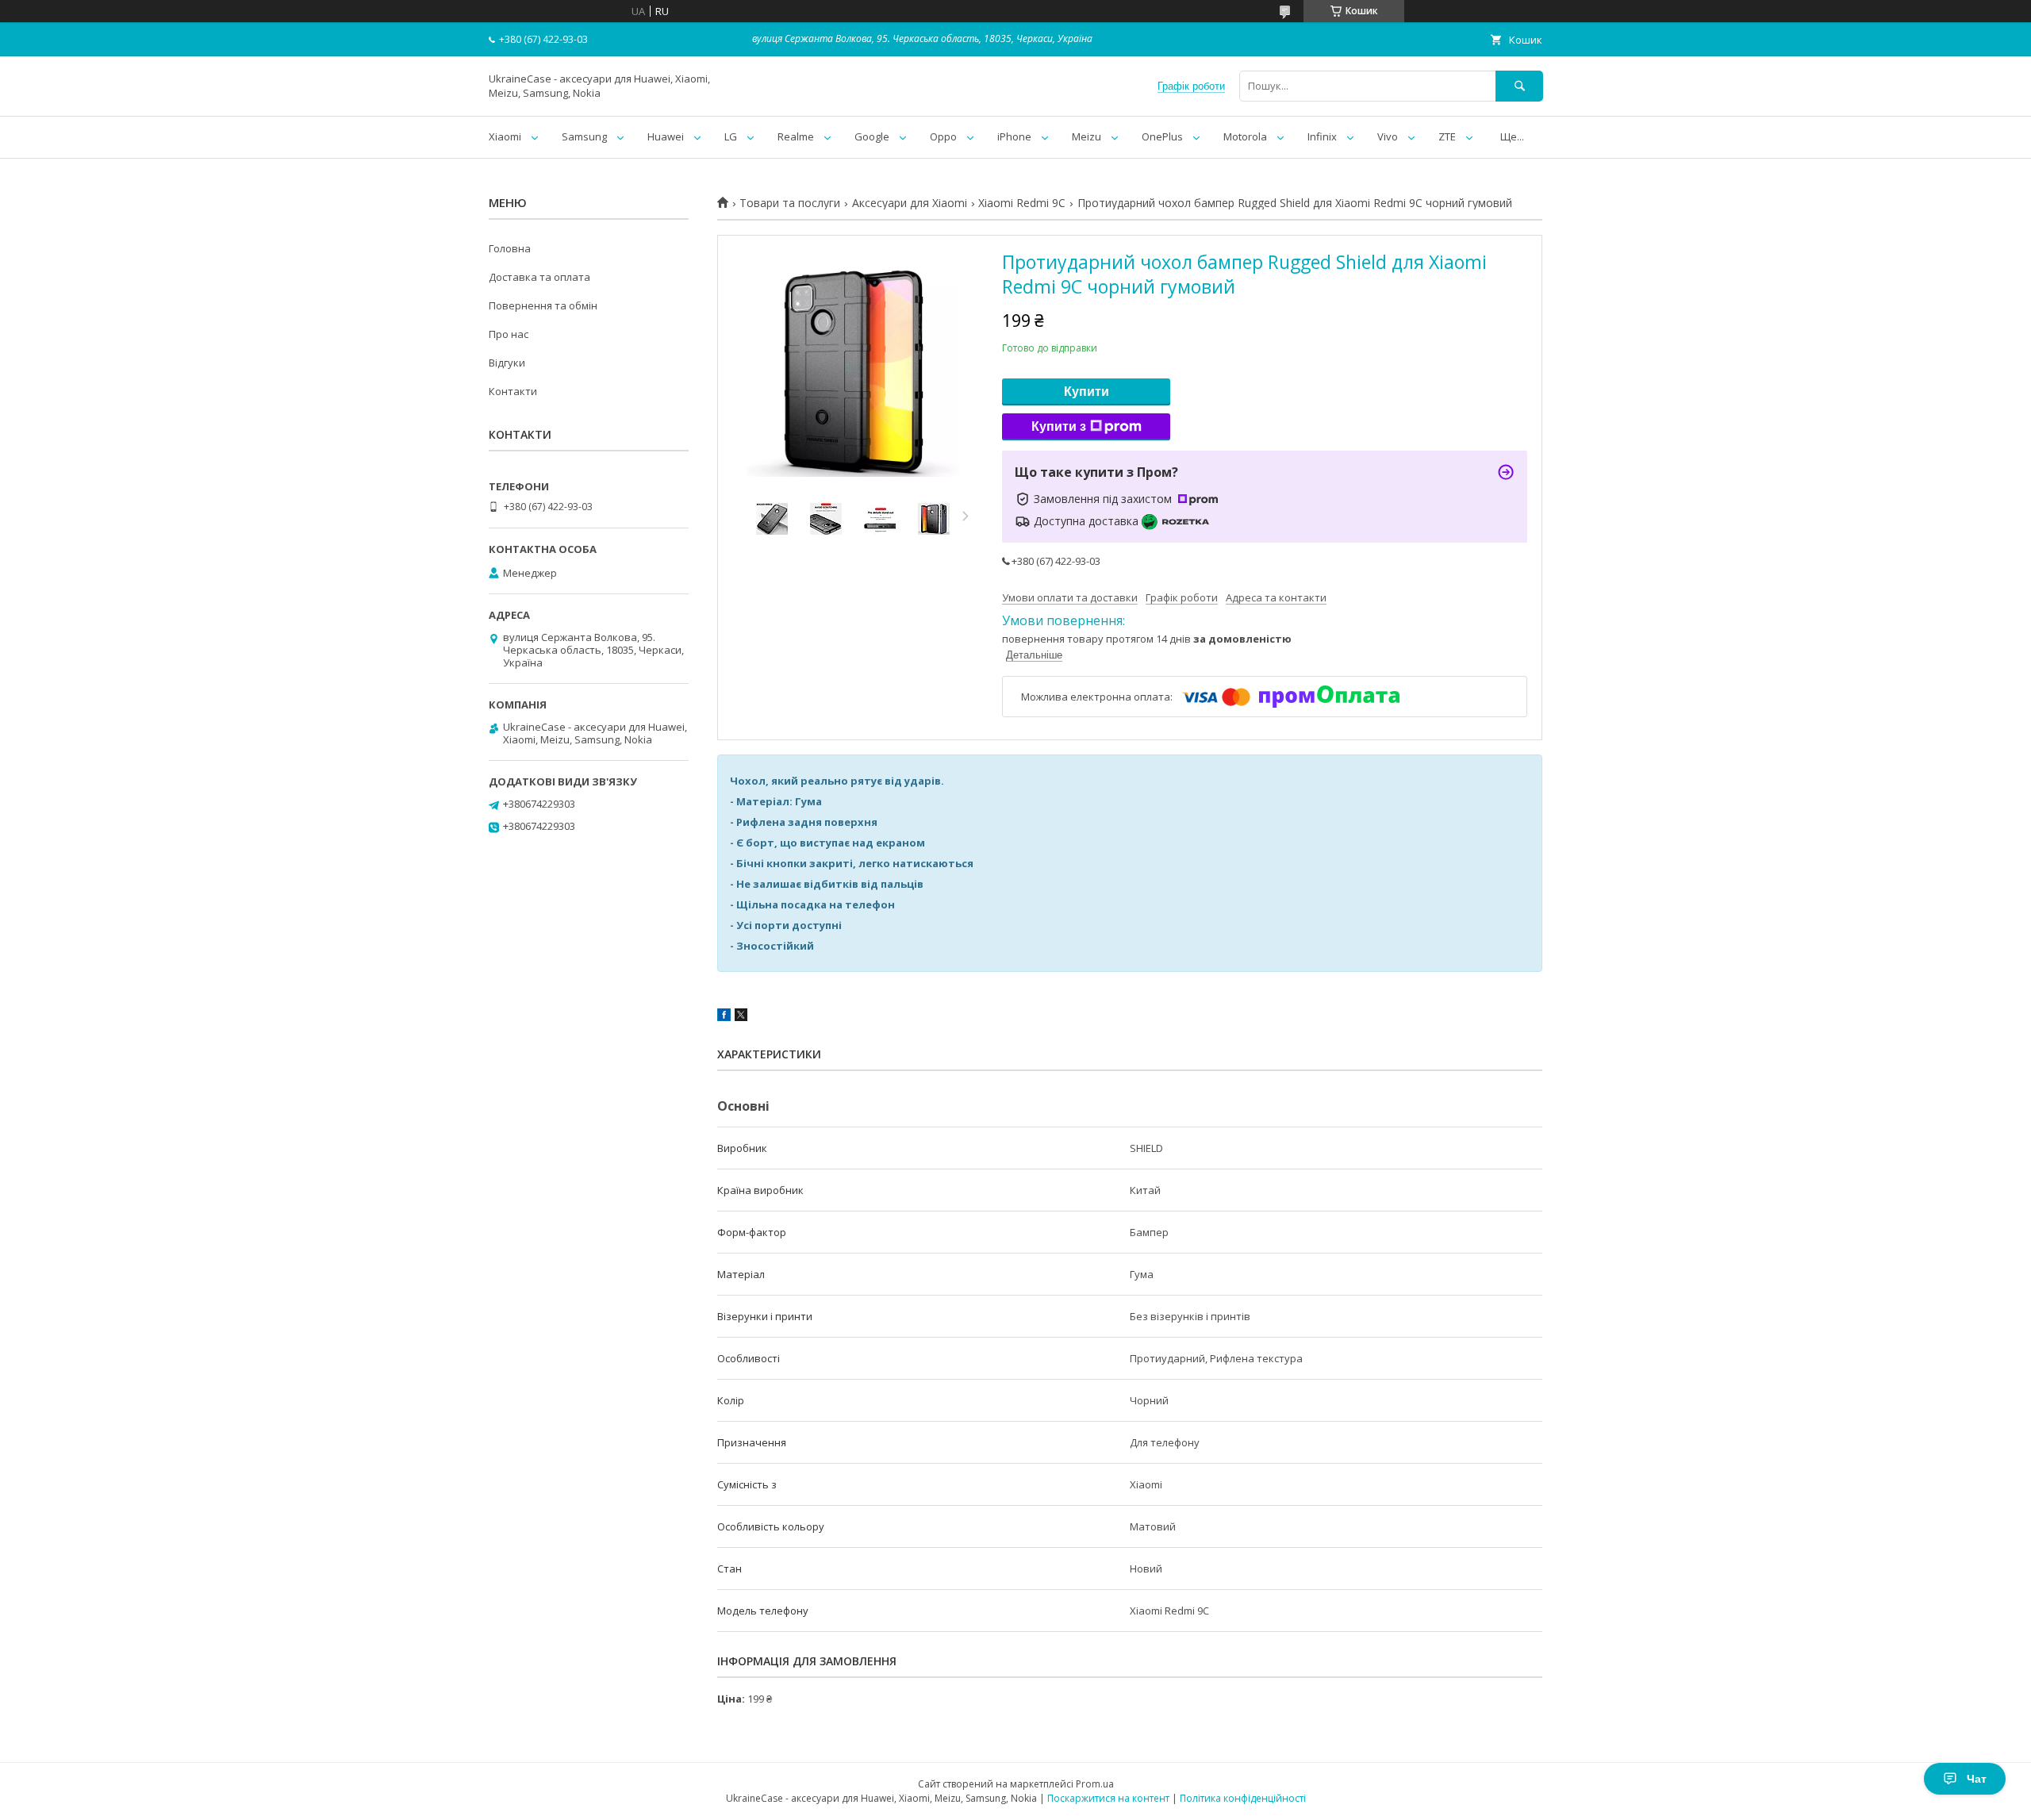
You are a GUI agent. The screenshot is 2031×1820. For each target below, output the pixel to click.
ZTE (1447, 136)
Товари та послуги (790, 203)
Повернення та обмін (543, 305)
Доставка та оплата (539, 277)
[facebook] (724, 1017)
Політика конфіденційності (1243, 1798)
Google (872, 136)
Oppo (943, 136)
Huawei (666, 136)
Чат (1977, 1779)
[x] (741, 1017)
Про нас (509, 334)
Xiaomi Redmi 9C (1022, 203)
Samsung (584, 136)
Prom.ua (1095, 1784)
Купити (1087, 392)
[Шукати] (1519, 86)
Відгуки (507, 363)
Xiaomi (505, 136)
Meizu (1087, 136)
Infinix (1322, 136)
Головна (510, 248)
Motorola (1245, 136)
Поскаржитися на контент (1108, 1798)
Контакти (513, 391)
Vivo (1388, 136)
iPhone (1014, 136)
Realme (796, 136)
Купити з (1059, 426)
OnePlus (1162, 136)
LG (731, 136)
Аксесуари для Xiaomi (910, 203)
